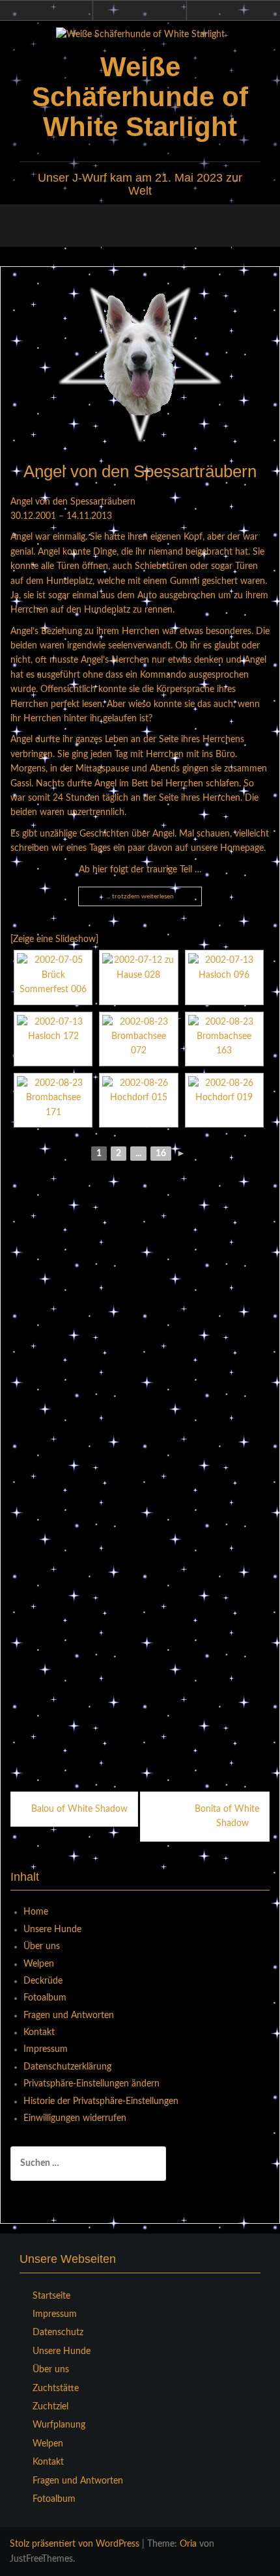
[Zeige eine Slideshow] (54, 939)
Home (36, 1912)
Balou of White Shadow (79, 1809)
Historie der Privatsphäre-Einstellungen (101, 2101)
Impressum (46, 2049)
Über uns (42, 1946)
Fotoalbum (45, 1998)
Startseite (51, 2296)
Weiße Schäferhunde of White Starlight (140, 97)
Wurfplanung (59, 2425)
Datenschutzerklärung (67, 2067)
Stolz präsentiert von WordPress (75, 2544)
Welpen (39, 1964)
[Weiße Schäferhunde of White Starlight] (140, 35)
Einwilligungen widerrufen (75, 2118)
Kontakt (39, 2032)
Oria (188, 2544)
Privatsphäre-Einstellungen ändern (91, 2084)
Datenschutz (58, 2333)
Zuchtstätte (56, 2389)
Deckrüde (43, 1981)
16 (161, 1154)
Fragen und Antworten (69, 2015)
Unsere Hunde (52, 1930)
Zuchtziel (50, 2407)
